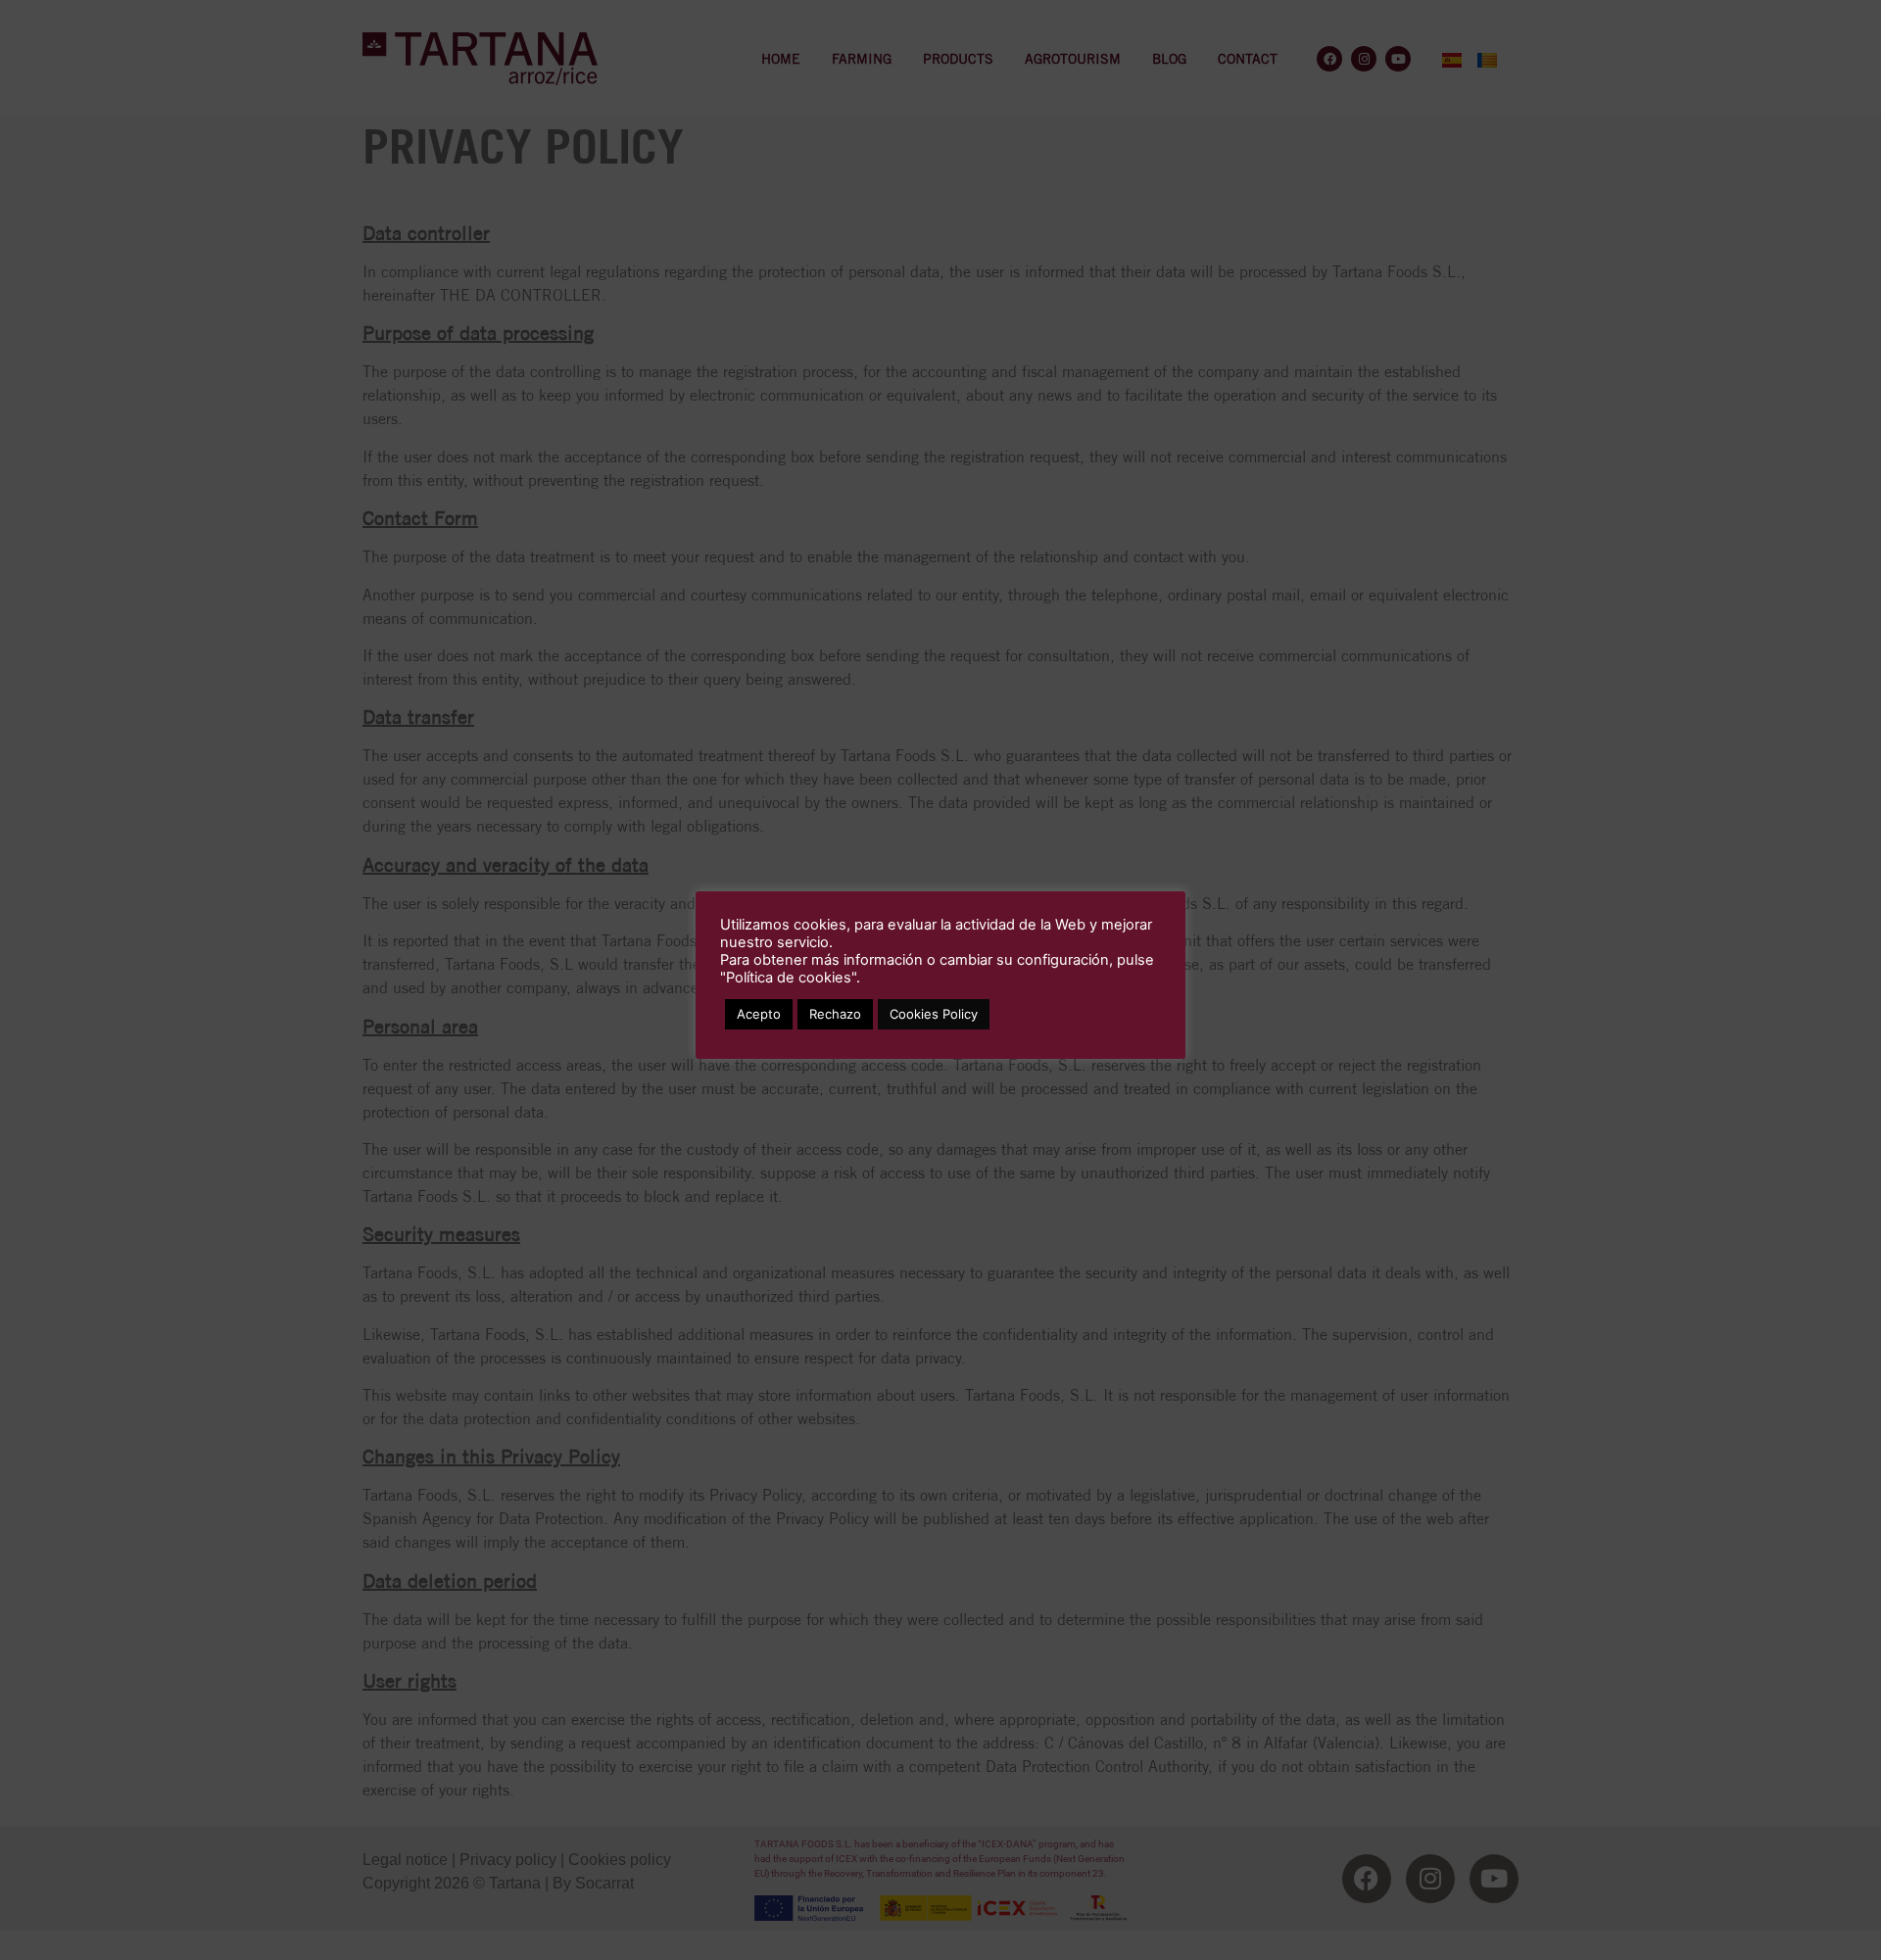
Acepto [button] (759, 1014)
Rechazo (835, 1014)
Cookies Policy (934, 1014)
